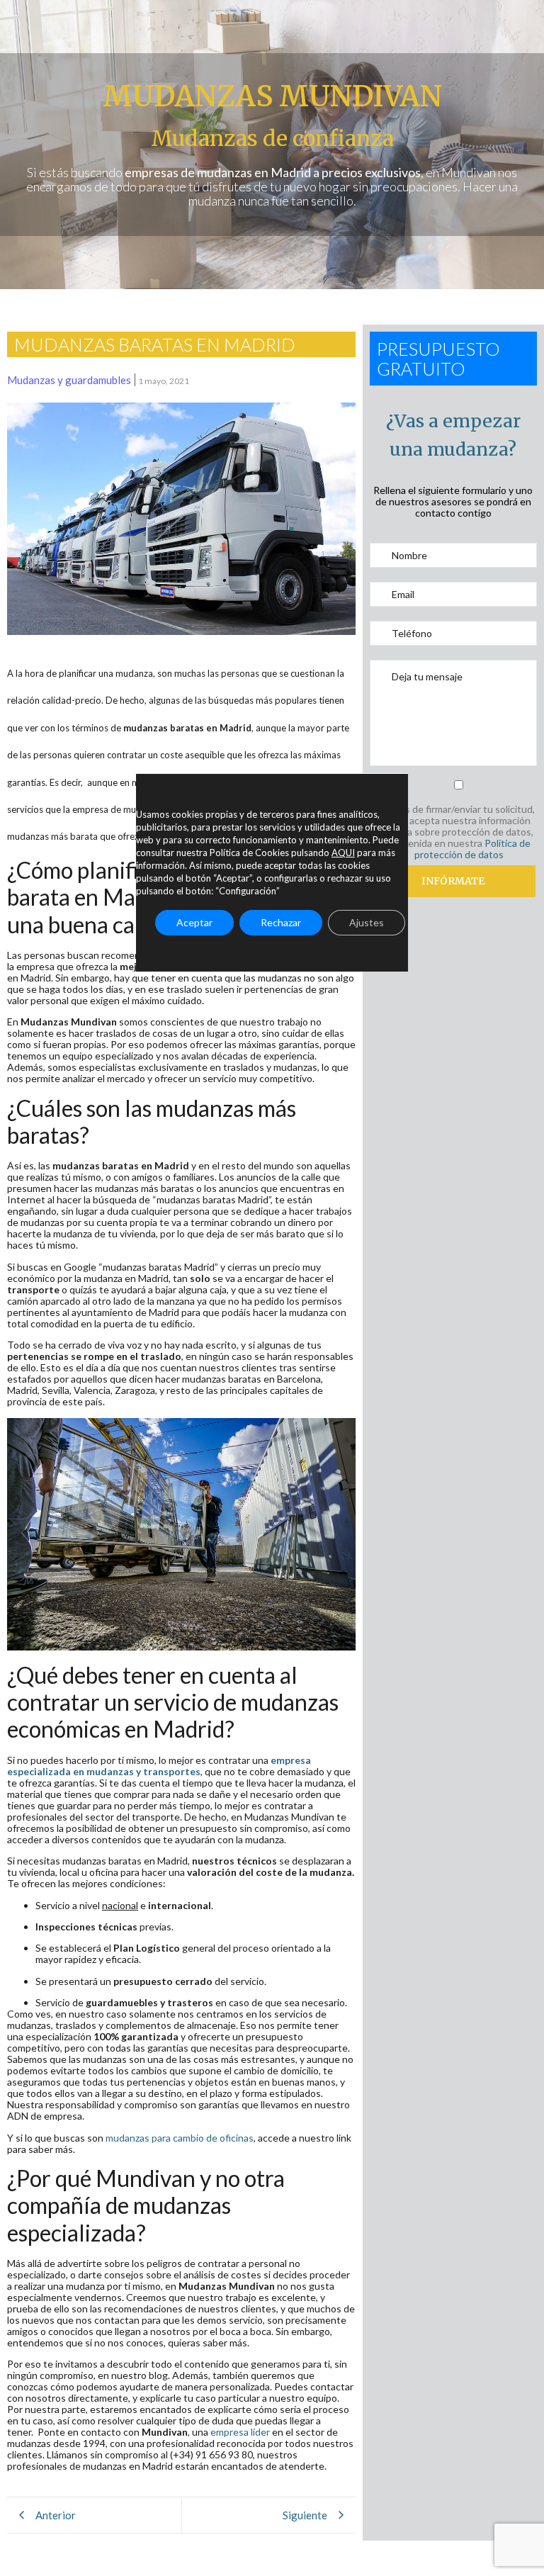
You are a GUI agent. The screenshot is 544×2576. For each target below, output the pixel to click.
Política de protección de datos (472, 849)
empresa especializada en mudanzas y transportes (159, 1766)
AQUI (343, 853)
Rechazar (281, 922)
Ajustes (367, 922)
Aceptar (194, 922)
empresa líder (241, 2432)
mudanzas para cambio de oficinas (180, 2138)
